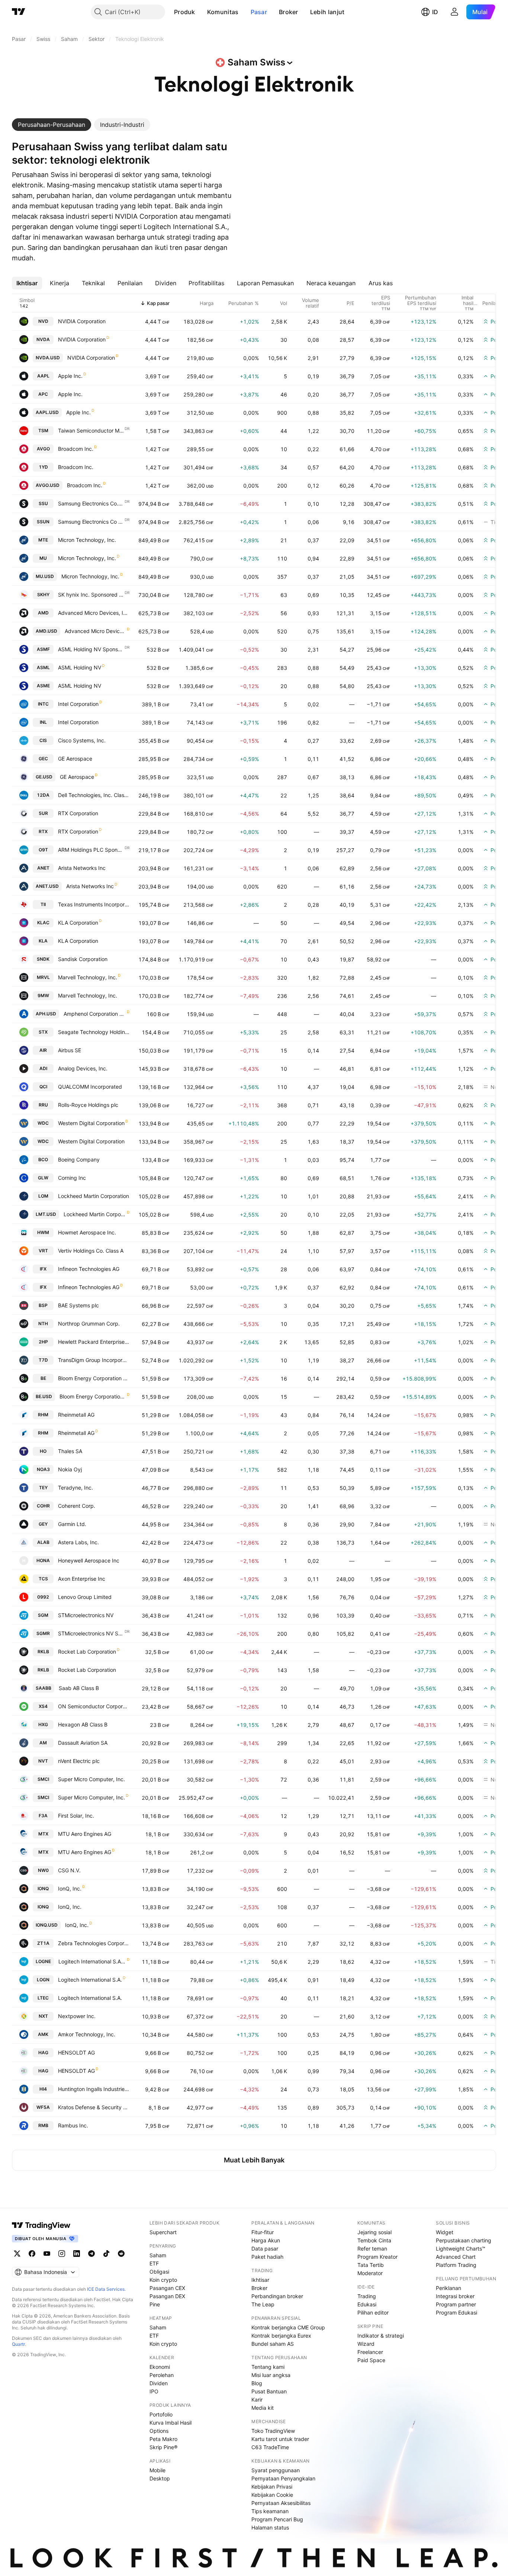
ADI (43, 1068)
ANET (43, 868)
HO (43, 1451)
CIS (43, 740)
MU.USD (45, 576)
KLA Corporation (78, 923)
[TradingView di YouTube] (47, 2254)
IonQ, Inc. (70, 1888)
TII (43, 904)
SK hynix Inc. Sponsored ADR (91, 595)
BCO (43, 1159)
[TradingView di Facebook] (32, 2254)
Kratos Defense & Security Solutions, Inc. (94, 2107)
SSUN (43, 522)
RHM (43, 1415)
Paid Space (371, 2360)
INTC (43, 704)
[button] (201, 12)
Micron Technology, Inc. (87, 540)
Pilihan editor (373, 2312)
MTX (43, 1834)
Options (159, 2431)
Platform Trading (456, 2265)
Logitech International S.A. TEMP (92, 1961)
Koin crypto (163, 2280)
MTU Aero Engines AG (85, 1834)
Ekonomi (160, 2367)
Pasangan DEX (167, 2296)
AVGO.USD (48, 485)
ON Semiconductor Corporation (94, 1706)
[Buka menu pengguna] (454, 12)
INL (43, 722)
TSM (43, 431)
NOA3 (43, 1469)
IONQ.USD (47, 1925)
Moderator (370, 2273)
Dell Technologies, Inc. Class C (94, 795)
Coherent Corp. (77, 1506)
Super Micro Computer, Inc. (91, 1779)
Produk (185, 12)
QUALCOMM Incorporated (90, 1087)
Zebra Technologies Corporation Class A (94, 1943)
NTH (43, 1324)
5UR (43, 813)
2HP (43, 1342)
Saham (158, 2255)
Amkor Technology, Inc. (87, 2034)
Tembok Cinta (374, 2240)
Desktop (160, 2478)
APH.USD (46, 1014)
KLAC (43, 923)
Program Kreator (377, 2257)
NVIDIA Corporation (82, 321)
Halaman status (270, 2527)
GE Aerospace (75, 759)
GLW (43, 1178)
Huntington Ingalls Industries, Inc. (94, 2089)
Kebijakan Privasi (272, 2487)
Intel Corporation (78, 704)
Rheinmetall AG (76, 1415)
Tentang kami (268, 2367)
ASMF (43, 649)
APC (43, 394)
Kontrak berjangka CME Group (288, 2327)
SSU (43, 503)
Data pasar (265, 2249)
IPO (154, 2391)
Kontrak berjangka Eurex (281, 2336)
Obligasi (159, 2272)
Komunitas (223, 12)
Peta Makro (163, 2439)
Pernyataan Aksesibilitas (281, 2503)
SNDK (43, 959)
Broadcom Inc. (76, 449)
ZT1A (43, 1943)
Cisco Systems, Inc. (82, 740)
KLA (43, 941)
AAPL (43, 376)
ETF (154, 2263)
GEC (43, 759)
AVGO (43, 449)
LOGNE (43, 1961)
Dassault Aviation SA (83, 1743)
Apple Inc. (70, 376)
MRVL (43, 977)
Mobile (157, 2470)
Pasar (259, 12)
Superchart (163, 2232)
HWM (43, 1232)
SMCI (43, 1779)
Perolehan (162, 2375)
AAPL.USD (47, 412)
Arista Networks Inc (82, 868)
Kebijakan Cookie (272, 2495)
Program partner (456, 2304)
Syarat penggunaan (276, 2470)
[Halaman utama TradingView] (19, 12)
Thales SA (70, 1451)
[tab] (52, 125)
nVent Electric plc (79, 1761)
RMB (43, 2125)
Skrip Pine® (163, 2447)
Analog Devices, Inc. (83, 1068)
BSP (43, 1305)
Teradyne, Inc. (75, 1488)
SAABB (44, 1688)
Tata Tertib (371, 2265)
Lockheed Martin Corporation (94, 1196)
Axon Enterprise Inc (82, 1579)
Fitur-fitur (263, 2232)
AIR (43, 1050)
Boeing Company (79, 1159)
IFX (43, 1269)
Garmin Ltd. (72, 1524)
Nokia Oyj (70, 1469)
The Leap (263, 2304)
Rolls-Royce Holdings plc (88, 1105)
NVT (43, 1761)
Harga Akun (266, 2240)
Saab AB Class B (79, 1688)
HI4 (43, 2089)
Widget (445, 2232)
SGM (43, 1615)
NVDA (43, 339)
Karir (257, 2400)
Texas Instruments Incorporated (94, 904)
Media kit (263, 2408)
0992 (43, 1597)
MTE (43, 540)
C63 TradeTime (270, 2447)
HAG (43, 2053)
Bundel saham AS (273, 2344)
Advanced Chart (456, 2257)
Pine (155, 2304)
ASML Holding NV (80, 667)
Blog (257, 2383)
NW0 (43, 1870)
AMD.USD (46, 631)
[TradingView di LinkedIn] (77, 2254)
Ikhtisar (260, 2280)
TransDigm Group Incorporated (94, 1360)
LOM (43, 1196)
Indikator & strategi (381, 2336)
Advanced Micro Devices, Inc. (94, 613)
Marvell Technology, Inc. (88, 977)
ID (435, 12)
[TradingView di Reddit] (121, 2254)
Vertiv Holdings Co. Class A (91, 1251)
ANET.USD (47, 886)
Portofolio (161, 2414)
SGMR (43, 1633)
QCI (43, 1087)
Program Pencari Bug (277, 2519)
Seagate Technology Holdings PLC (94, 1032)
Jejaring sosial (374, 2232)
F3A (43, 1816)
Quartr (18, 2344)
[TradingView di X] (17, 2254)
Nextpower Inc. (77, 2016)
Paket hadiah (267, 2257)
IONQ (43, 1888)
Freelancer (370, 2352)
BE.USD (44, 1396)
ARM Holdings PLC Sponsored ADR (91, 850)
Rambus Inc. (73, 2125)
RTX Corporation (78, 813)
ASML (43, 667)
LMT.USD (46, 1214)
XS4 (43, 1706)
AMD (43, 613)
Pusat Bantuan (269, 2391)
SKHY (43, 595)
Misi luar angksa (271, 2375)
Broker (289, 12)
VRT (43, 1251)
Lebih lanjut (327, 12)
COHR (43, 1506)
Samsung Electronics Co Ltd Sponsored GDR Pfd (91, 522)
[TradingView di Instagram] (62, 2254)
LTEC (43, 1998)
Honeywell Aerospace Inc (89, 1560)
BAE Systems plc (78, 1305)
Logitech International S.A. (90, 1980)
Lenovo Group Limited (85, 1597)
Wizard (366, 2344)
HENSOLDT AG (76, 2053)
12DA (43, 795)
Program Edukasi (456, 2312)
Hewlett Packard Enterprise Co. (94, 1342)
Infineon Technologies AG (89, 1269)
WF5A (43, 2107)
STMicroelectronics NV (86, 1615)
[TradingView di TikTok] (106, 2254)
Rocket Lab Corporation (87, 1652)
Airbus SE (70, 1050)
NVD (43, 321)
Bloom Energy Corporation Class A (94, 1378)
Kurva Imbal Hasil (171, 2423)
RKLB (43, 1652)
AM (43, 1743)
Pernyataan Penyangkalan (283, 2478)
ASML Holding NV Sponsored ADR (91, 649)
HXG (43, 1724)
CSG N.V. (69, 1870)
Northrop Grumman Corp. (89, 1324)
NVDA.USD (48, 358)
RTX (43, 831)
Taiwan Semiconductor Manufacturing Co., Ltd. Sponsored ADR (91, 431)
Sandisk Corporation (83, 959)
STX (43, 1032)
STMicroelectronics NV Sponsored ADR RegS (91, 1633)
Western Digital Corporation (91, 1123)
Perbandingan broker (277, 2296)
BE (43, 1378)
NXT (43, 2016)
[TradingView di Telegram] (91, 2254)
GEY (43, 1524)
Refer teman (372, 2249)
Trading (367, 2296)
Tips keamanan (270, 2511)
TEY (43, 1488)
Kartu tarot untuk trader (280, 2439)
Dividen (159, 2383)
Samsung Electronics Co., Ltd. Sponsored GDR (91, 503)
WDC (43, 1123)
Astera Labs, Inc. (78, 1542)
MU (43, 558)
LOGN (43, 1980)
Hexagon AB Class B (83, 1724)
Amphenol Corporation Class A (95, 1014)
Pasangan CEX (167, 2288)
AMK (43, 2034)
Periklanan (448, 2288)
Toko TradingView (273, 2431)
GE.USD (44, 777)
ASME (43, 686)
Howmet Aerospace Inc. (87, 1232)
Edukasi (367, 2304)
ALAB (43, 1542)
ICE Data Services (106, 2289)
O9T (43, 850)
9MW (43, 995)
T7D (43, 1360)
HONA (43, 1560)
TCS (43, 1579)
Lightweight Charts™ (461, 2249)
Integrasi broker (455, 2296)
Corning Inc (72, 1178)
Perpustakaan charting (464, 2240)
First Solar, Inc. (76, 1816)
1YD (43, 467)
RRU (43, 1105)
